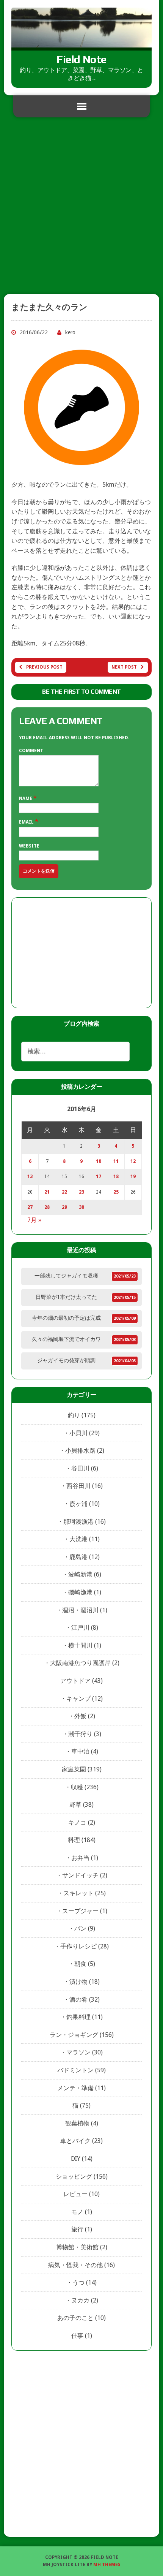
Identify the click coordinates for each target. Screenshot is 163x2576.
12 (133, 1161)
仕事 (77, 2336)
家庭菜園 (74, 1769)
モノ (77, 2212)
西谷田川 (78, 1486)
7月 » (34, 1220)
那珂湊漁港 (78, 1522)
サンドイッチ (80, 1875)
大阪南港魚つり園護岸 (80, 1663)
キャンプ (78, 1699)
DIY (76, 2159)
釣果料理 (78, 2017)
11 (116, 1161)
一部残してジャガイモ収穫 (66, 1276)
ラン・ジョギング (74, 2035)
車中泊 (80, 1751)
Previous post (44, 667)
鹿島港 (78, 1557)
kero (70, 332)
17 (99, 1177)
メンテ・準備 (75, 2088)
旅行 (77, 2229)
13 (30, 1177)
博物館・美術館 (77, 2247)
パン (80, 1928)
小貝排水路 (80, 1451)
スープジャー (80, 1911)
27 (30, 1207)
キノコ (77, 1822)
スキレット (78, 1893)
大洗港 (78, 1539)
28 (47, 1207)
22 (64, 1192)
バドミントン (75, 2070)
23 (81, 1192)
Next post (124, 667)
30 (81, 1207)
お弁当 (80, 1858)
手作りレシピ (78, 1946)
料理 (74, 1840)
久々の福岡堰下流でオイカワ (66, 1339)
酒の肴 (78, 2000)
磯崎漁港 (80, 1592)
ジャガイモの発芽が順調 (66, 1360)
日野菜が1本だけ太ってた (66, 1297)
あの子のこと (75, 2318)
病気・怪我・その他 (75, 2265)
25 (116, 1192)
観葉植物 (77, 2123)
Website (29, 846)
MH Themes (107, 2565)
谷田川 (80, 1468)
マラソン (78, 2052)
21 (47, 1192)
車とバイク (75, 2141)
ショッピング (74, 2177)
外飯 (80, 1716)
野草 (75, 1805)
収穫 (77, 1787)
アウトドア (75, 1681)
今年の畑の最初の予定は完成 (66, 1318)
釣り (74, 1415)
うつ (78, 2283)
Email (27, 822)
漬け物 (78, 1982)
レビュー (75, 2194)
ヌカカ (80, 2300)
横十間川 (80, 1645)
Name (26, 799)
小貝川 (78, 1433)
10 (99, 1161)
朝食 (80, 1964)
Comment (31, 751)
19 (133, 1177)
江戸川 (80, 1628)
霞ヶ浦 (78, 1504)
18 (116, 1177)
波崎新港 (80, 1574)
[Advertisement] (81, 209)
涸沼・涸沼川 (80, 1610)
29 (64, 1207)
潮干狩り (80, 1734)
